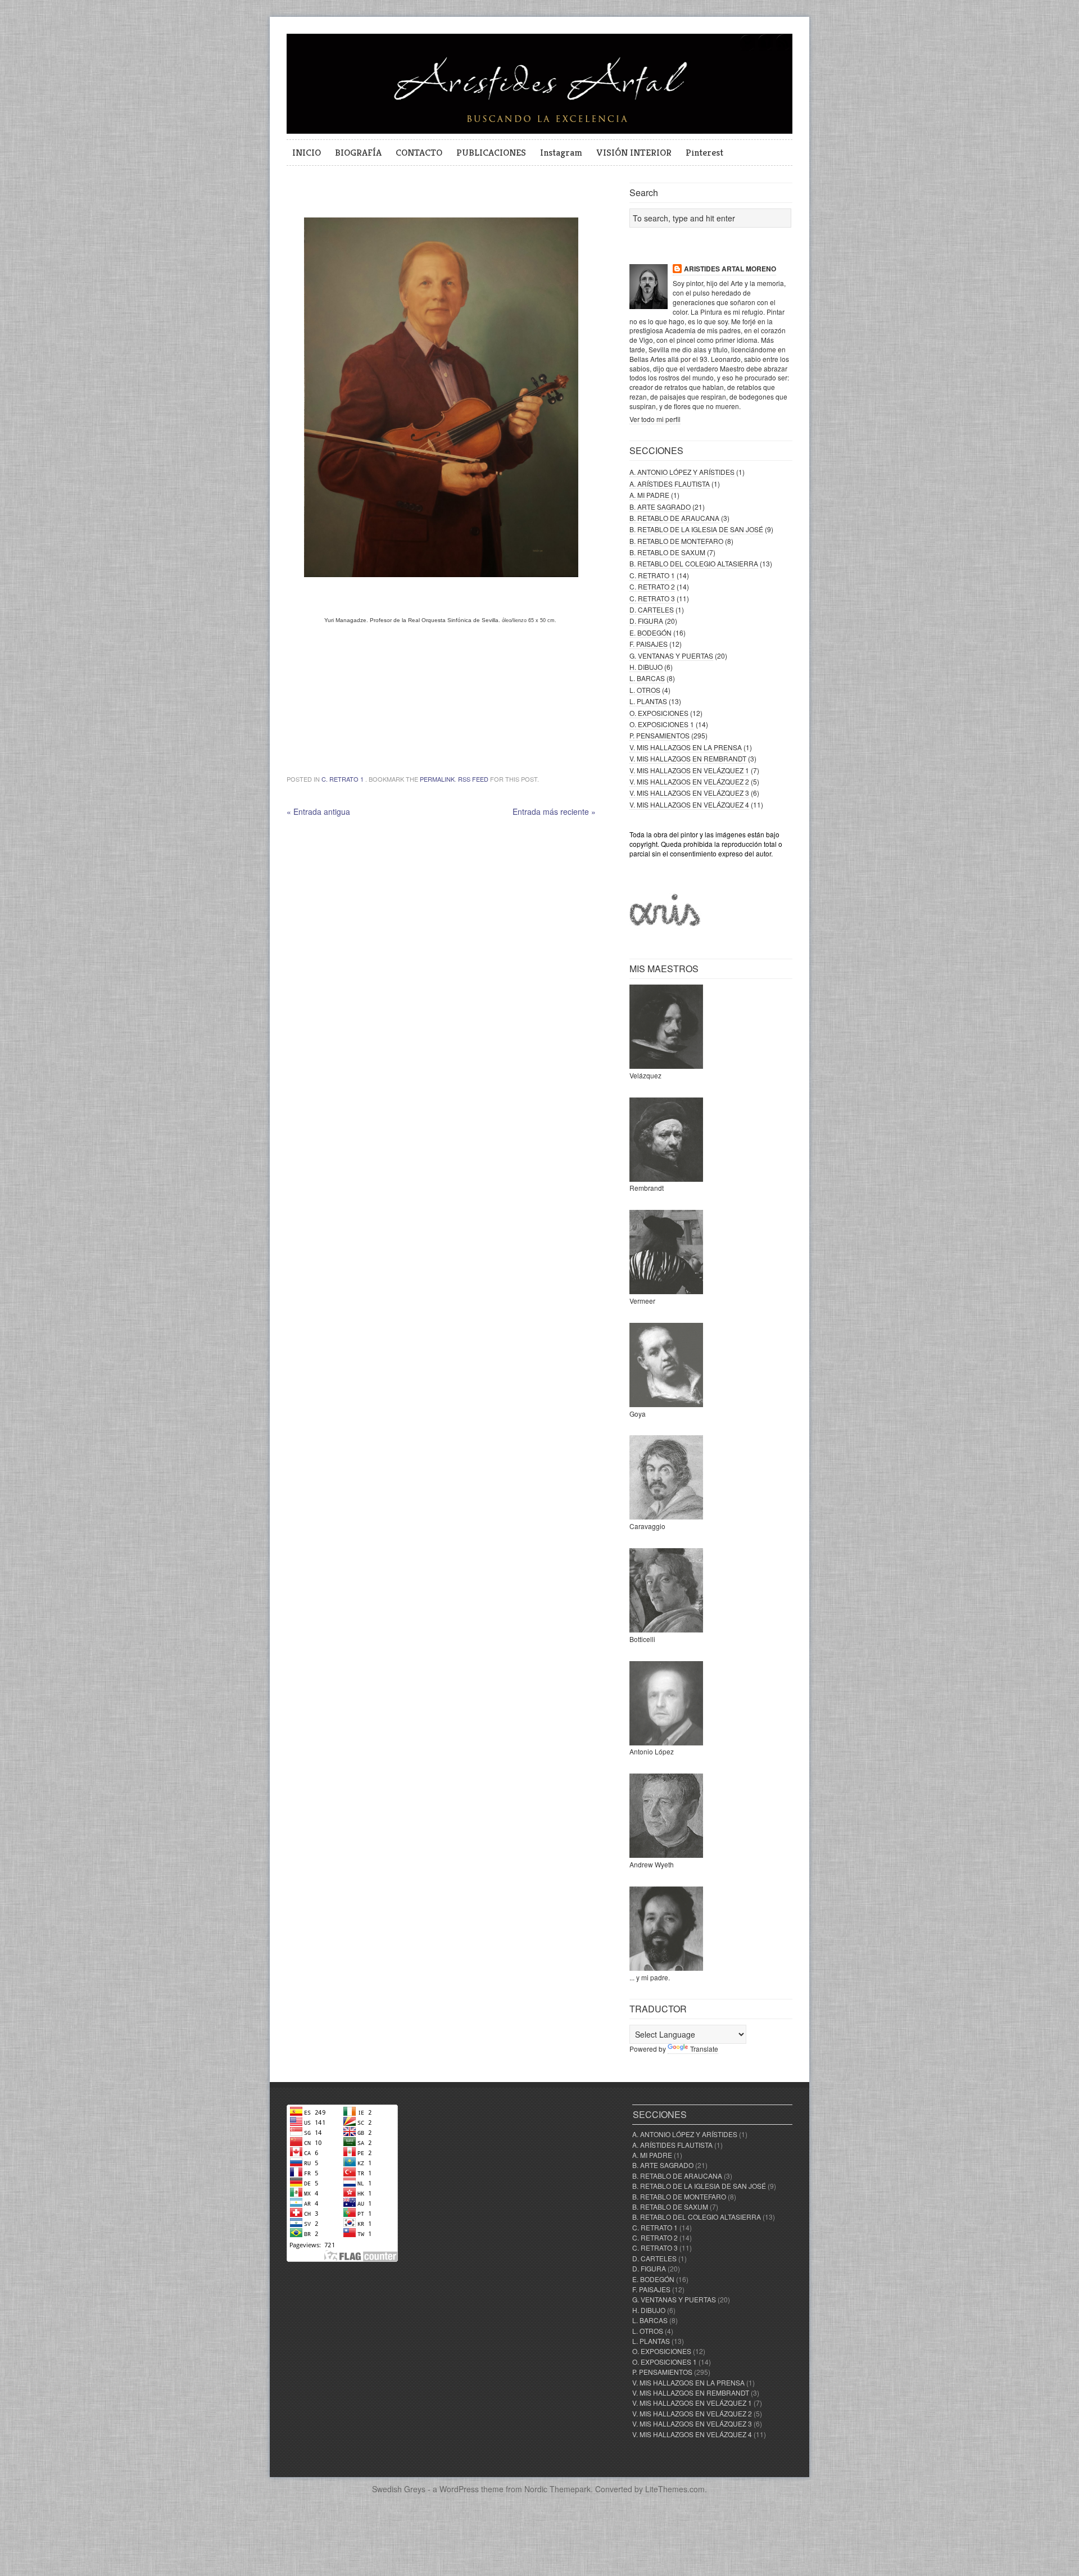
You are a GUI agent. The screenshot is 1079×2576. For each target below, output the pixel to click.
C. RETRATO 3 (652, 598)
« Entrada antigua (318, 811)
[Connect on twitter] (747, 49)
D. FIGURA (646, 621)
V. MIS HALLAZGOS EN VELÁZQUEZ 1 (689, 770)
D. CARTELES (652, 609)
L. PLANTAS (648, 701)
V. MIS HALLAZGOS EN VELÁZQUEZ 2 (689, 781)
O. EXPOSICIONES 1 (662, 724)
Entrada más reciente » (554, 811)
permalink (437, 779)
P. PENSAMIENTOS (659, 735)
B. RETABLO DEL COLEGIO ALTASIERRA (694, 563)
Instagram (561, 152)
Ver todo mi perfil (655, 419)
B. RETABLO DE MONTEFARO (676, 541)
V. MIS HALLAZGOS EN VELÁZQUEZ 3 (689, 793)
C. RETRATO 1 (343, 779)
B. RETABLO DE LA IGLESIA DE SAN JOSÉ (696, 529)
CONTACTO (419, 152)
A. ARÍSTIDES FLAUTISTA (670, 484)
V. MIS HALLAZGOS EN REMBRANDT (688, 758)
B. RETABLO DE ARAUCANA (674, 518)
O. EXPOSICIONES (659, 713)
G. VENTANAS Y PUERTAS (671, 656)
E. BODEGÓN (650, 632)
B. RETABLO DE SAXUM (667, 552)
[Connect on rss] (783, 49)
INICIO (307, 152)
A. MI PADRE (649, 495)
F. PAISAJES (649, 644)
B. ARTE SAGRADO (660, 507)
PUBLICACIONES (491, 152)
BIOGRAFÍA (358, 152)
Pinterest (704, 152)
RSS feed (473, 779)
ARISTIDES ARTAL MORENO (730, 269)
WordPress (459, 2489)
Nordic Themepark (557, 2489)
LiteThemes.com (675, 2489)
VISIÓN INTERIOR (634, 152)
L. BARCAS (647, 678)
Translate (704, 2049)
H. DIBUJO (646, 667)
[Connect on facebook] (765, 49)
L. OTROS (645, 690)
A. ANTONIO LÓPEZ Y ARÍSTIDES (682, 472)
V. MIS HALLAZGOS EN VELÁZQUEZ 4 (689, 804)
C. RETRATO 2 (652, 586)
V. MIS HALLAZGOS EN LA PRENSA (686, 747)
